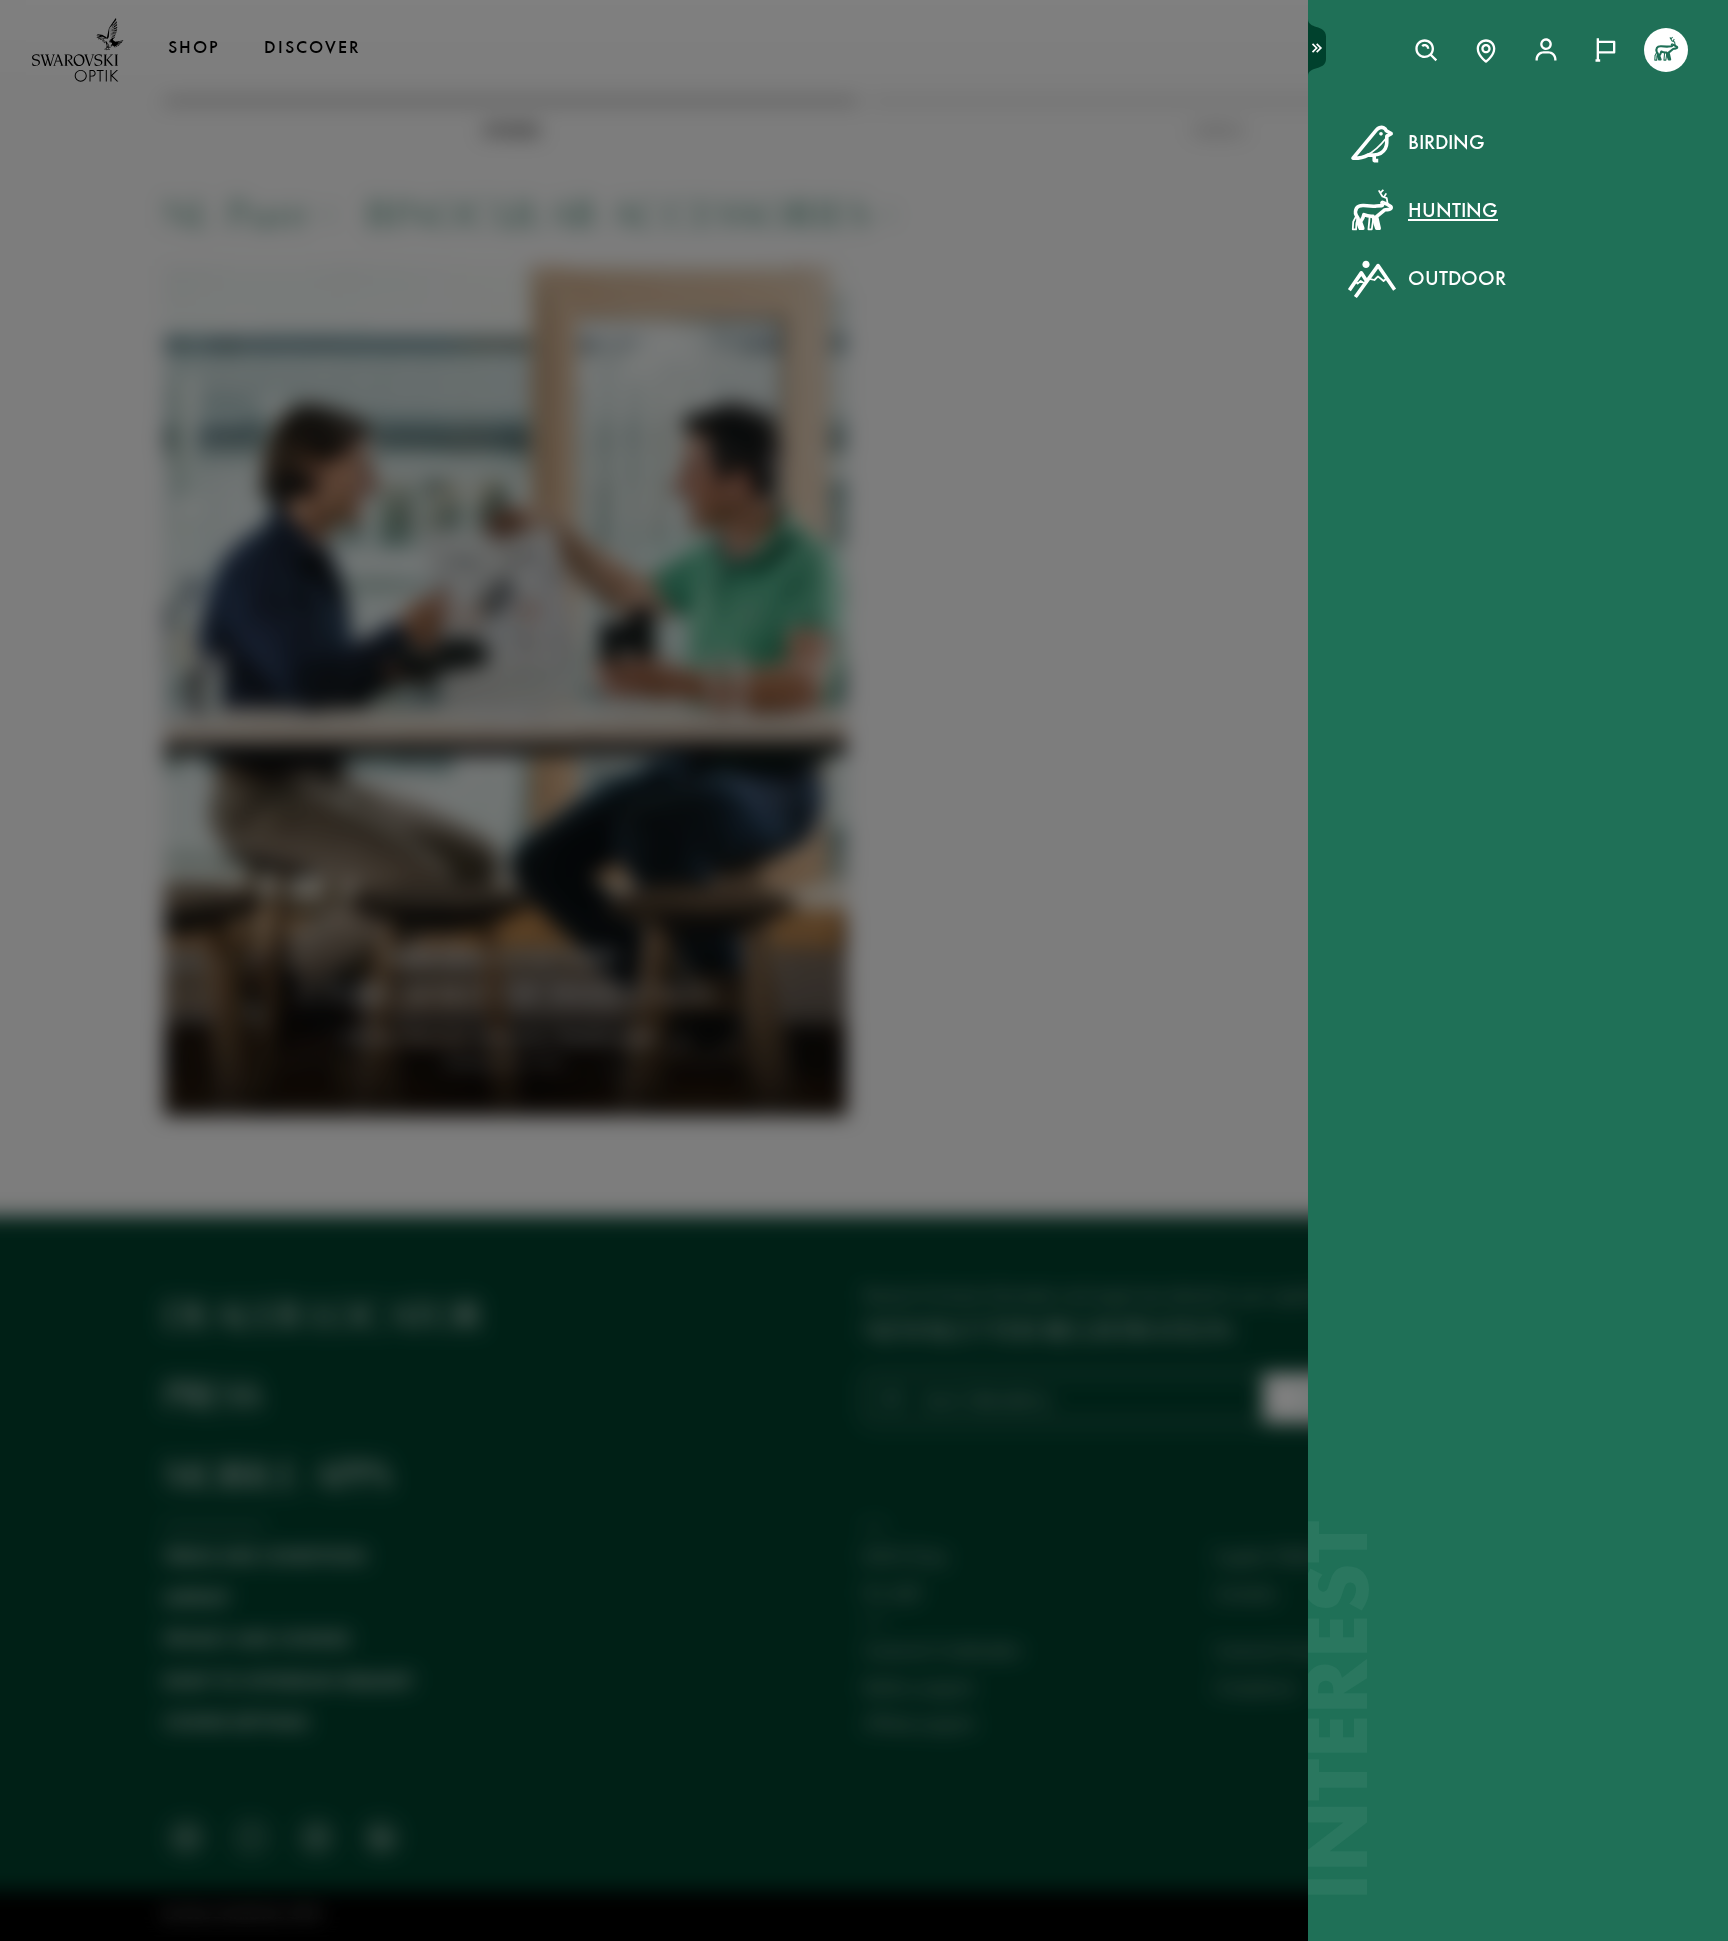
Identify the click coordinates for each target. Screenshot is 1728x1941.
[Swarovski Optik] (78, 50)
